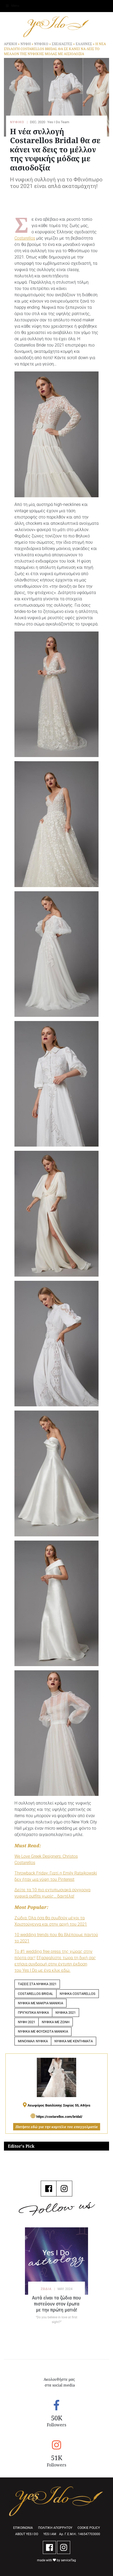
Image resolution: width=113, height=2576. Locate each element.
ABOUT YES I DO (27, 2534)
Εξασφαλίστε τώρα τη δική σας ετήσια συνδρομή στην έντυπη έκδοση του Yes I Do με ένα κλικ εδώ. (55, 1964)
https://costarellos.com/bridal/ (59, 2116)
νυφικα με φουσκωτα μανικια (43, 2031)
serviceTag (68, 2560)
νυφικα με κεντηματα (74, 2041)
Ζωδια (46, 2289)
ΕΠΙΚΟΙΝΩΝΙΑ (23, 2528)
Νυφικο (41, 44)
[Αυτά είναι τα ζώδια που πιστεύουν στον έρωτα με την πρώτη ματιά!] (56, 2261)
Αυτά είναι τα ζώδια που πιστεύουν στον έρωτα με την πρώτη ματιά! (56, 2304)
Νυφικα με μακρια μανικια (40, 2003)
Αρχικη (11, 44)
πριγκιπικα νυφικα (33, 2013)
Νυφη (26, 44)
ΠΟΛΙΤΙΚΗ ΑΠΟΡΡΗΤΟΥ (55, 2528)
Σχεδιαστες (62, 44)
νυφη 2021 (27, 2022)
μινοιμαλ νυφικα (33, 2041)
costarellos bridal (35, 1994)
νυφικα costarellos (78, 1994)
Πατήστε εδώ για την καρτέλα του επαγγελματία (57, 2127)
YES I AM (50, 2534)
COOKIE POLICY (89, 2528)
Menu (15, 6)
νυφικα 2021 (66, 2013)
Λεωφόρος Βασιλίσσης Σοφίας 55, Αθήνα (58, 2105)
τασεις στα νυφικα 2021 (37, 1984)
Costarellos (25, 238)
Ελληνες (84, 44)
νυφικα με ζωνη (56, 2022)
